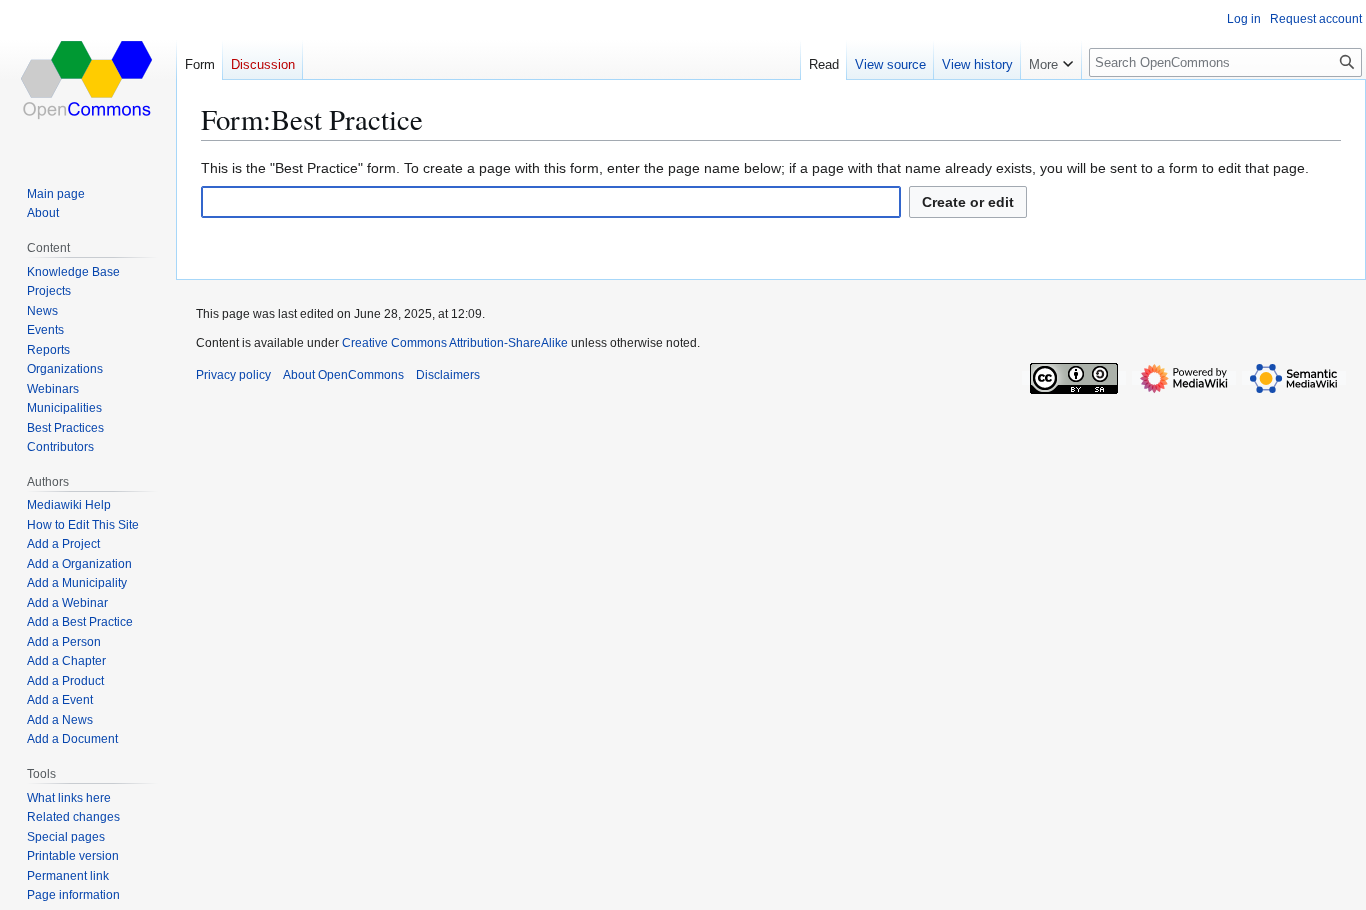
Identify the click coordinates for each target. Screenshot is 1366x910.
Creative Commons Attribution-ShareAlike (455, 343)
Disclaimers (448, 375)
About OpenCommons (343, 375)
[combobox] (551, 202)
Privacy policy (233, 375)
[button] (1051, 60)
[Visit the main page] (88, 80)
